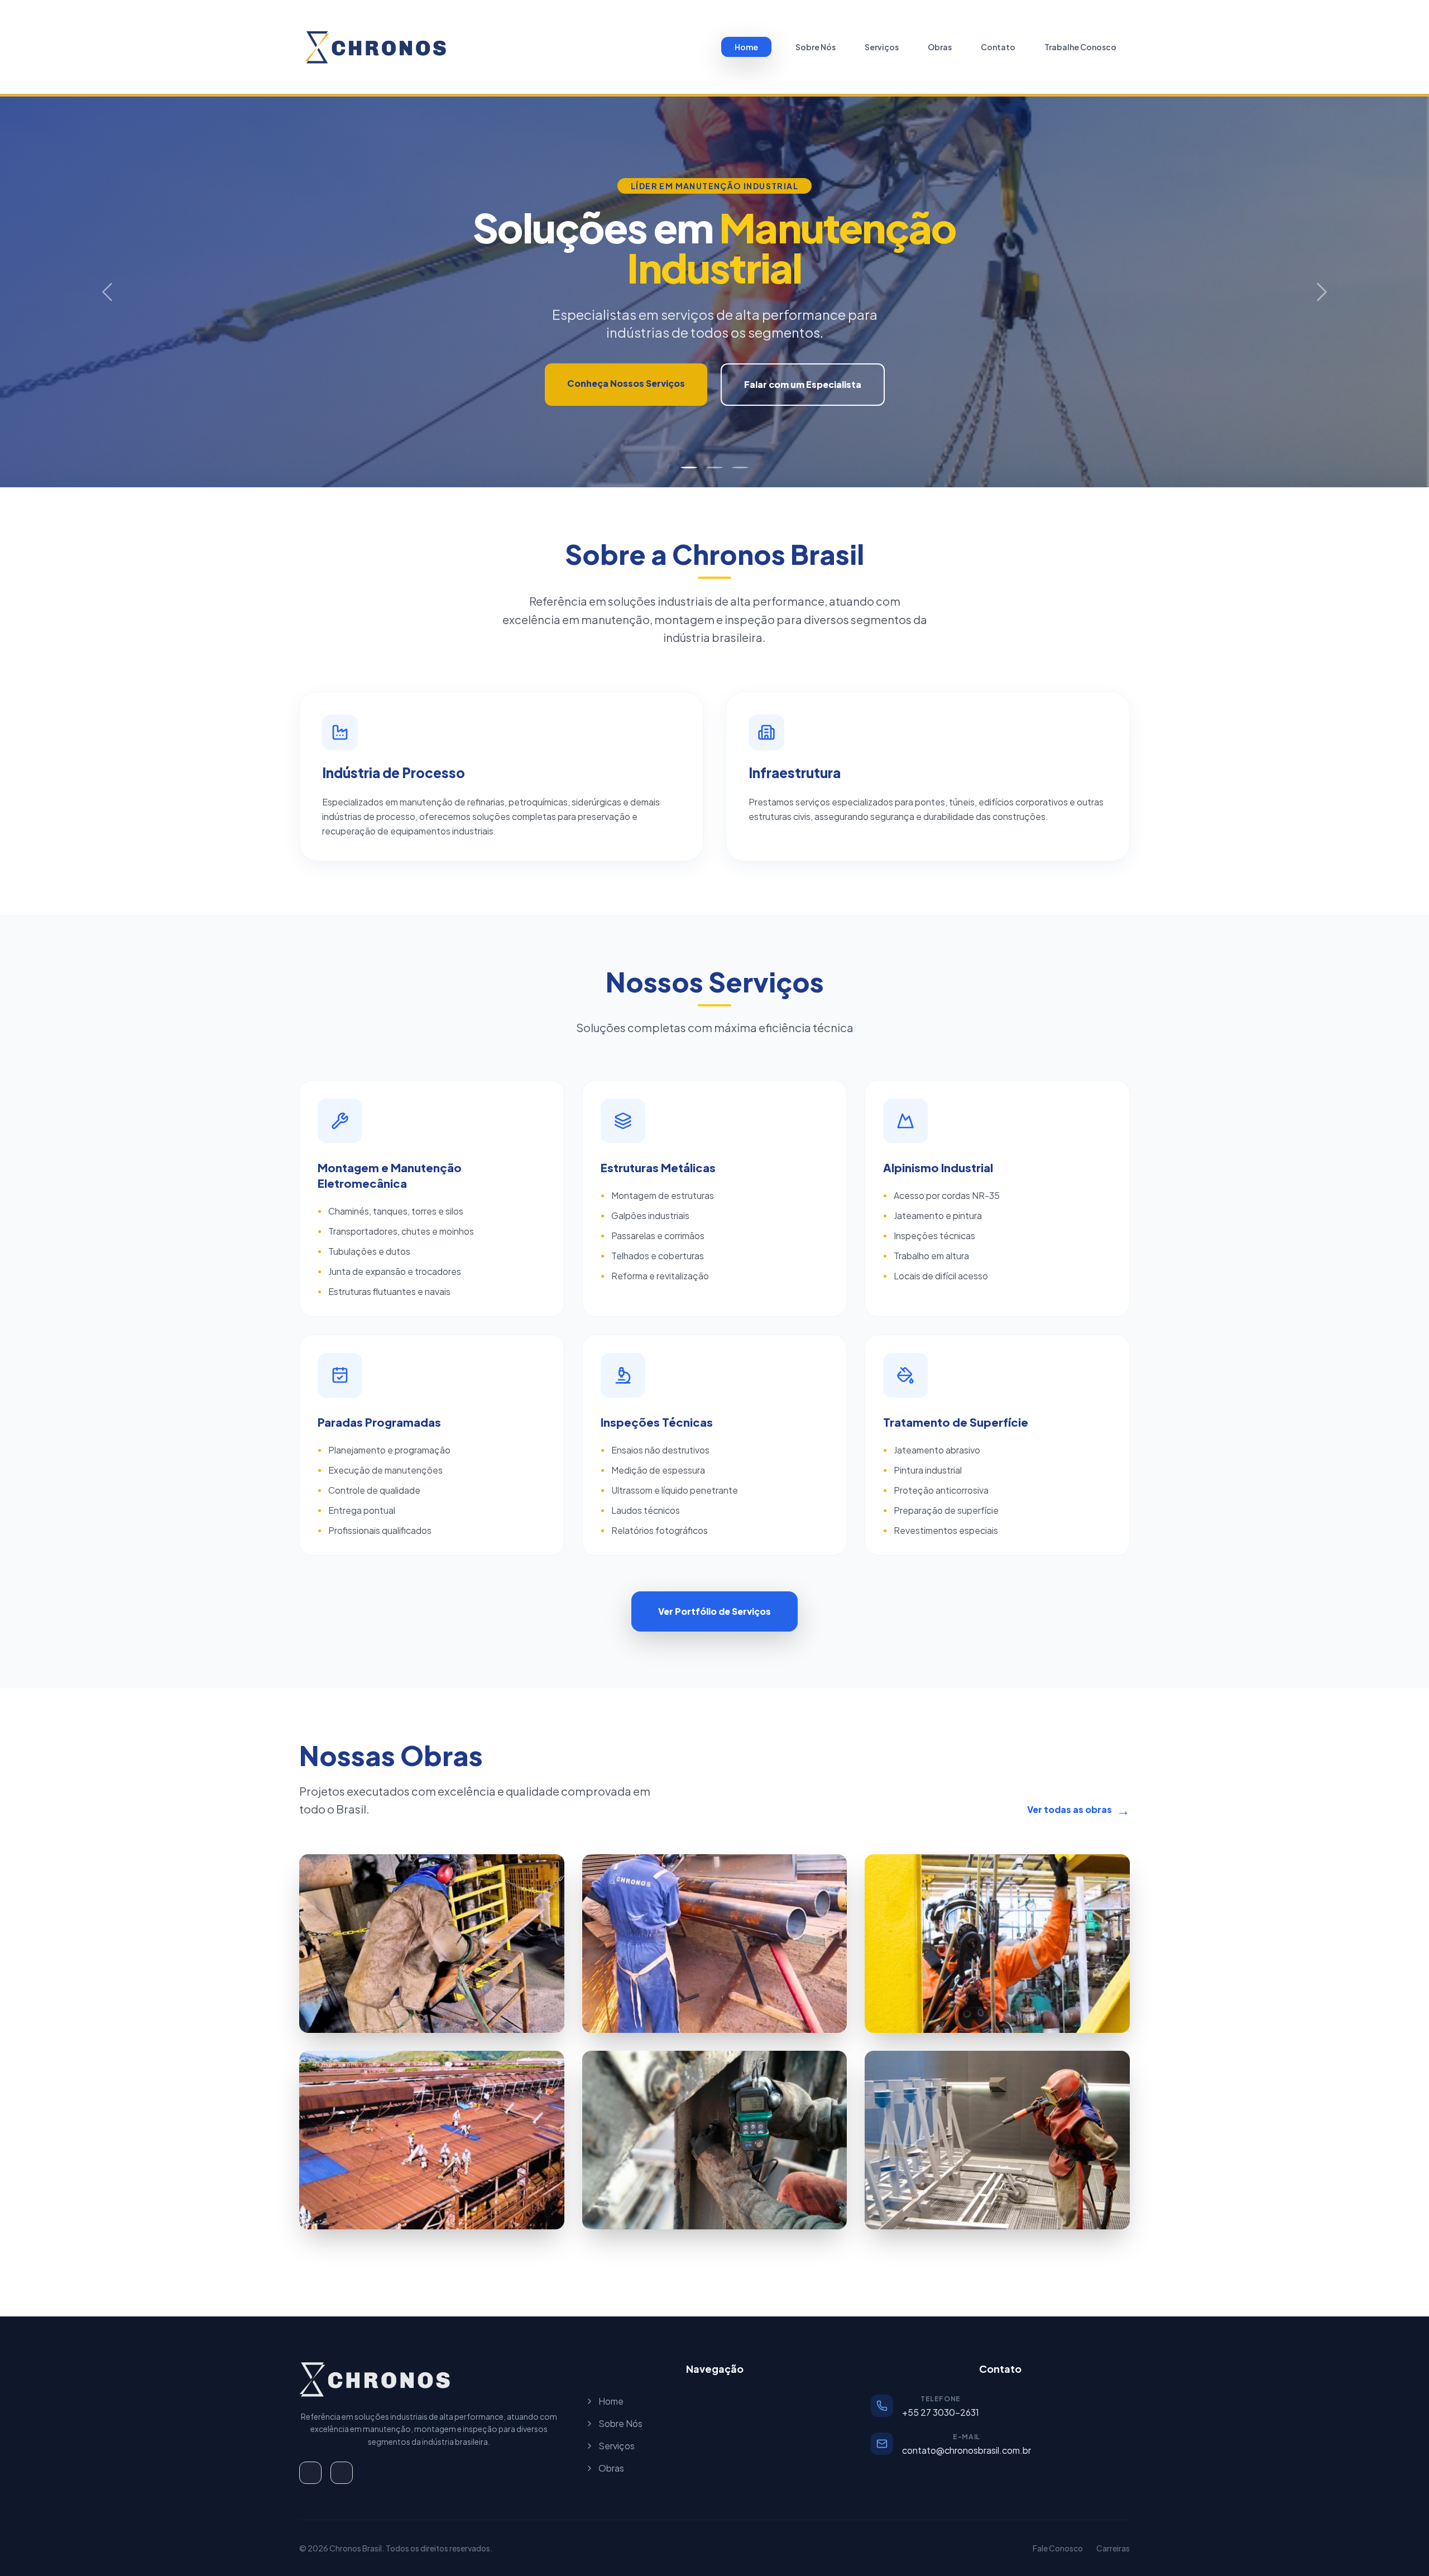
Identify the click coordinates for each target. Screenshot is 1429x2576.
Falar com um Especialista (803, 384)
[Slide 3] (740, 467)
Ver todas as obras (1078, 1810)
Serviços (882, 47)
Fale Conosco (1058, 2548)
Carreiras (1113, 2548)
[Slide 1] (689, 467)
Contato (998, 47)
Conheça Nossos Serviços (626, 383)
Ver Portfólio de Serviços (714, 1611)
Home (746, 47)
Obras (940, 47)
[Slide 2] (714, 467)
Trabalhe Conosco (1080, 47)
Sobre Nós (816, 47)
